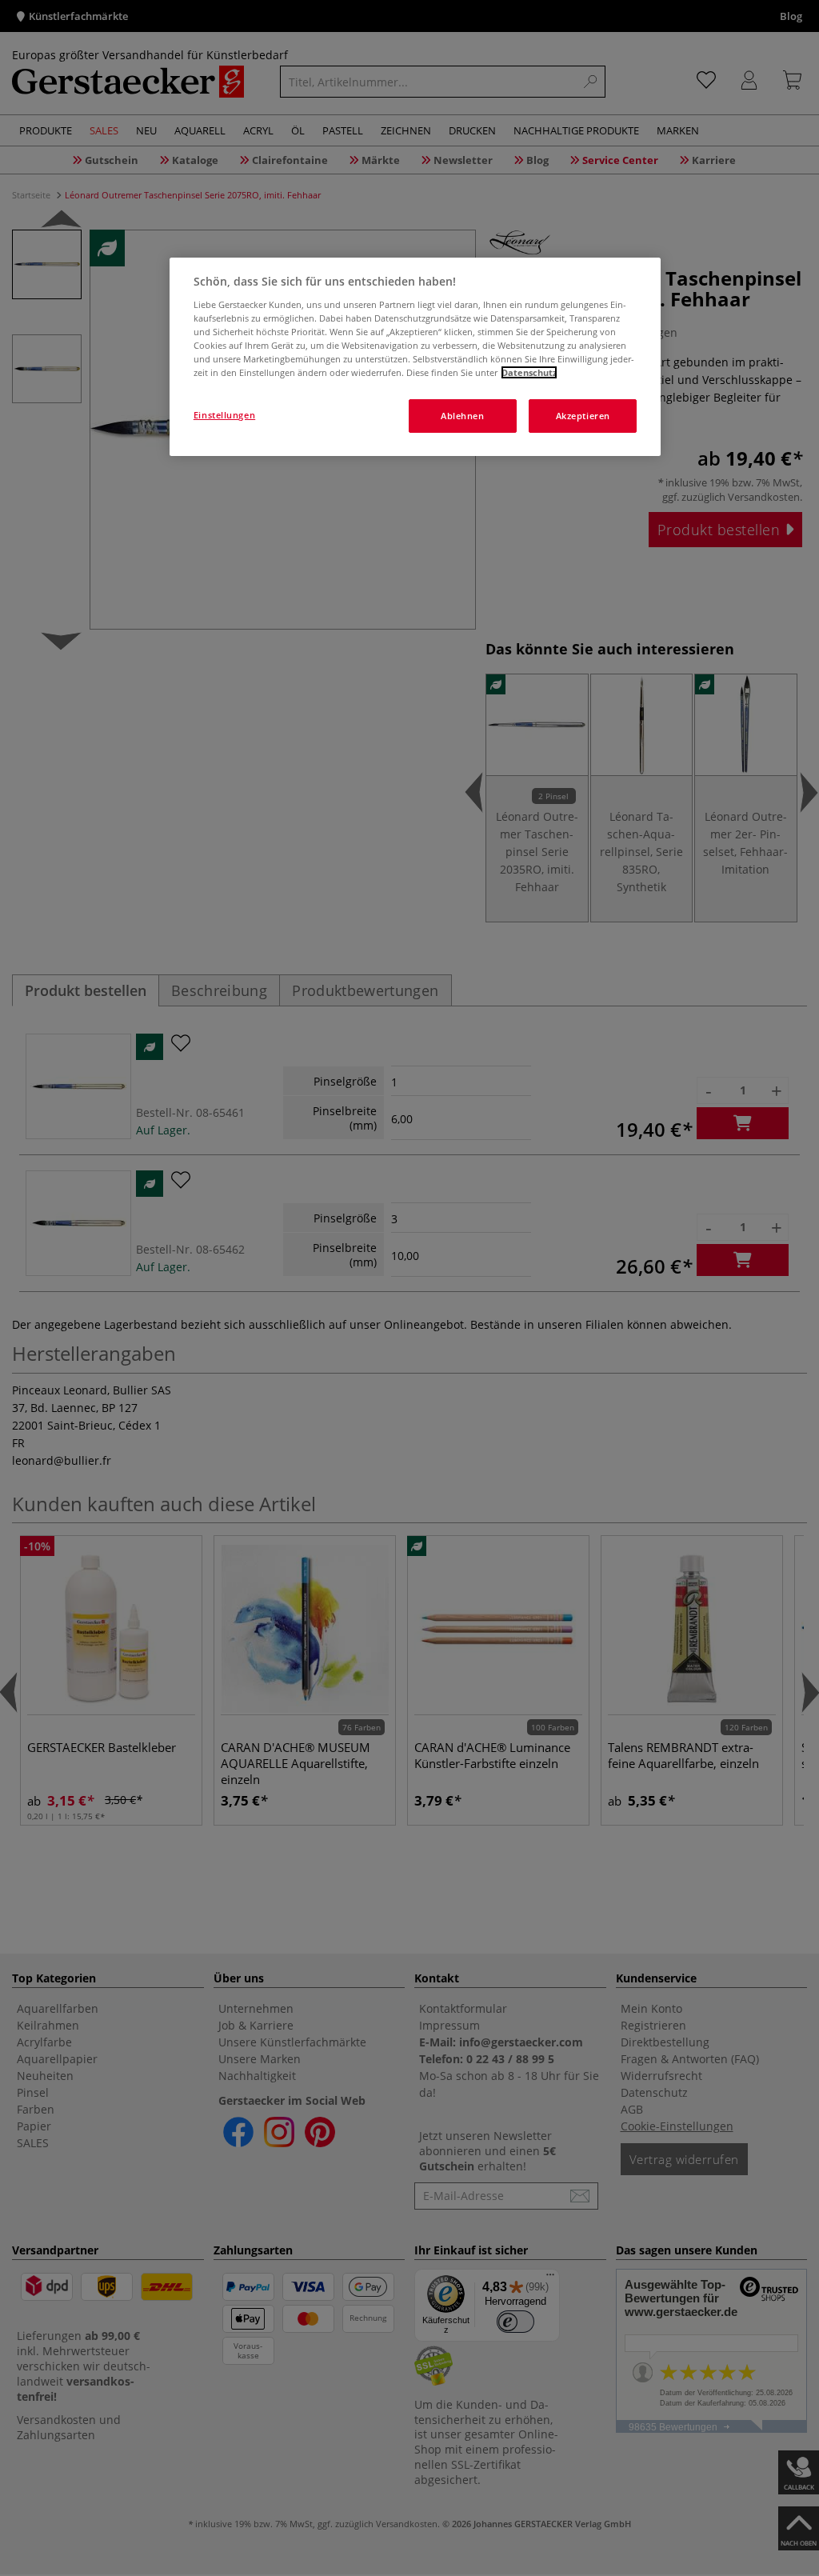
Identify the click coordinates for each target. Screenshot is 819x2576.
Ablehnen (463, 416)
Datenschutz (529, 372)
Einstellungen (224, 415)
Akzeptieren (583, 416)
